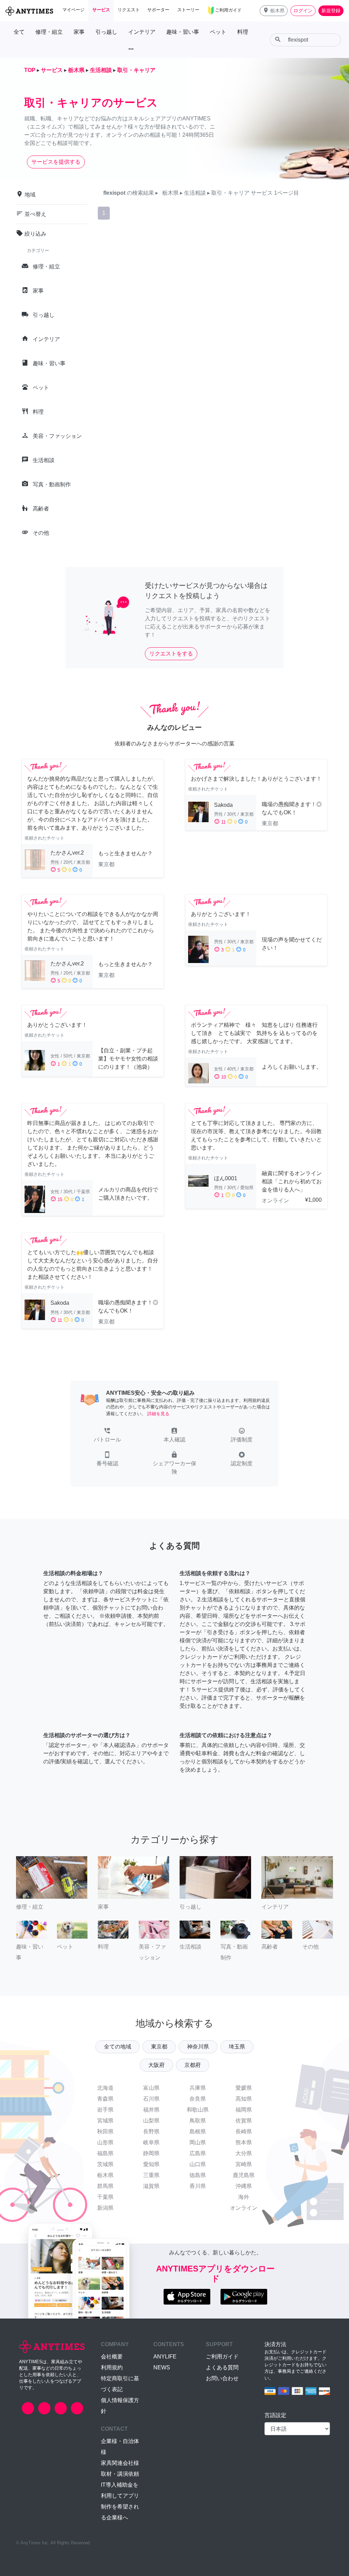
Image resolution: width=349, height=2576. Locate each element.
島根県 (198, 2131)
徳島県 (198, 2175)
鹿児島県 (244, 2175)
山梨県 (151, 2121)
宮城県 (105, 2121)
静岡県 (151, 2153)
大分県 (244, 2153)
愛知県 (151, 2164)
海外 (244, 2197)
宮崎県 (244, 2164)
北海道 (105, 2088)
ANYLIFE (165, 2357)
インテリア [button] (142, 32)
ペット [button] (218, 32)
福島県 (105, 2153)
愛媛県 (244, 2088)
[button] (274, 11)
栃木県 (105, 2175)
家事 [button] (79, 32)
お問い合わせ (222, 2378)
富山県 (151, 2088)
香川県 (198, 2186)
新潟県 (105, 2208)
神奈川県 (198, 2047)
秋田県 (105, 2131)
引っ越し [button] (106, 32)
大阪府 (156, 2065)
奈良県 (198, 2099)
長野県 (151, 2131)
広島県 (198, 2153)
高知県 (244, 2099)
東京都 (159, 2047)
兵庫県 (198, 2088)
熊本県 (244, 2142)
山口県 (198, 2164)
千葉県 (105, 2197)
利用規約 (112, 2367)
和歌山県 (198, 2110)
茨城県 (105, 2164)
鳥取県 (198, 2121)
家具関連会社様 (120, 2463)
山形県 (105, 2142)
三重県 (151, 2175)
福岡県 (244, 2110)
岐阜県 (151, 2142)
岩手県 (105, 2110)
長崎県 (244, 2131)
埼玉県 (237, 2047)
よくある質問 (222, 2367)
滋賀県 (151, 2186)
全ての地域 (118, 2047)
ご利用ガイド (222, 2357)
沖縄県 (244, 2186)
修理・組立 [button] (49, 32)
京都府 (193, 2065)
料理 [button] (243, 32)
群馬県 (105, 2186)
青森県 (105, 2099)
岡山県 (198, 2142)
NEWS (162, 2367)
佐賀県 (244, 2121)
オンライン (244, 2208)
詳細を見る (158, 1414)
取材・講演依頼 (120, 2474)
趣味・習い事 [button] (183, 32)
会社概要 (112, 2357)
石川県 (151, 2099)
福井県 (151, 2110)
